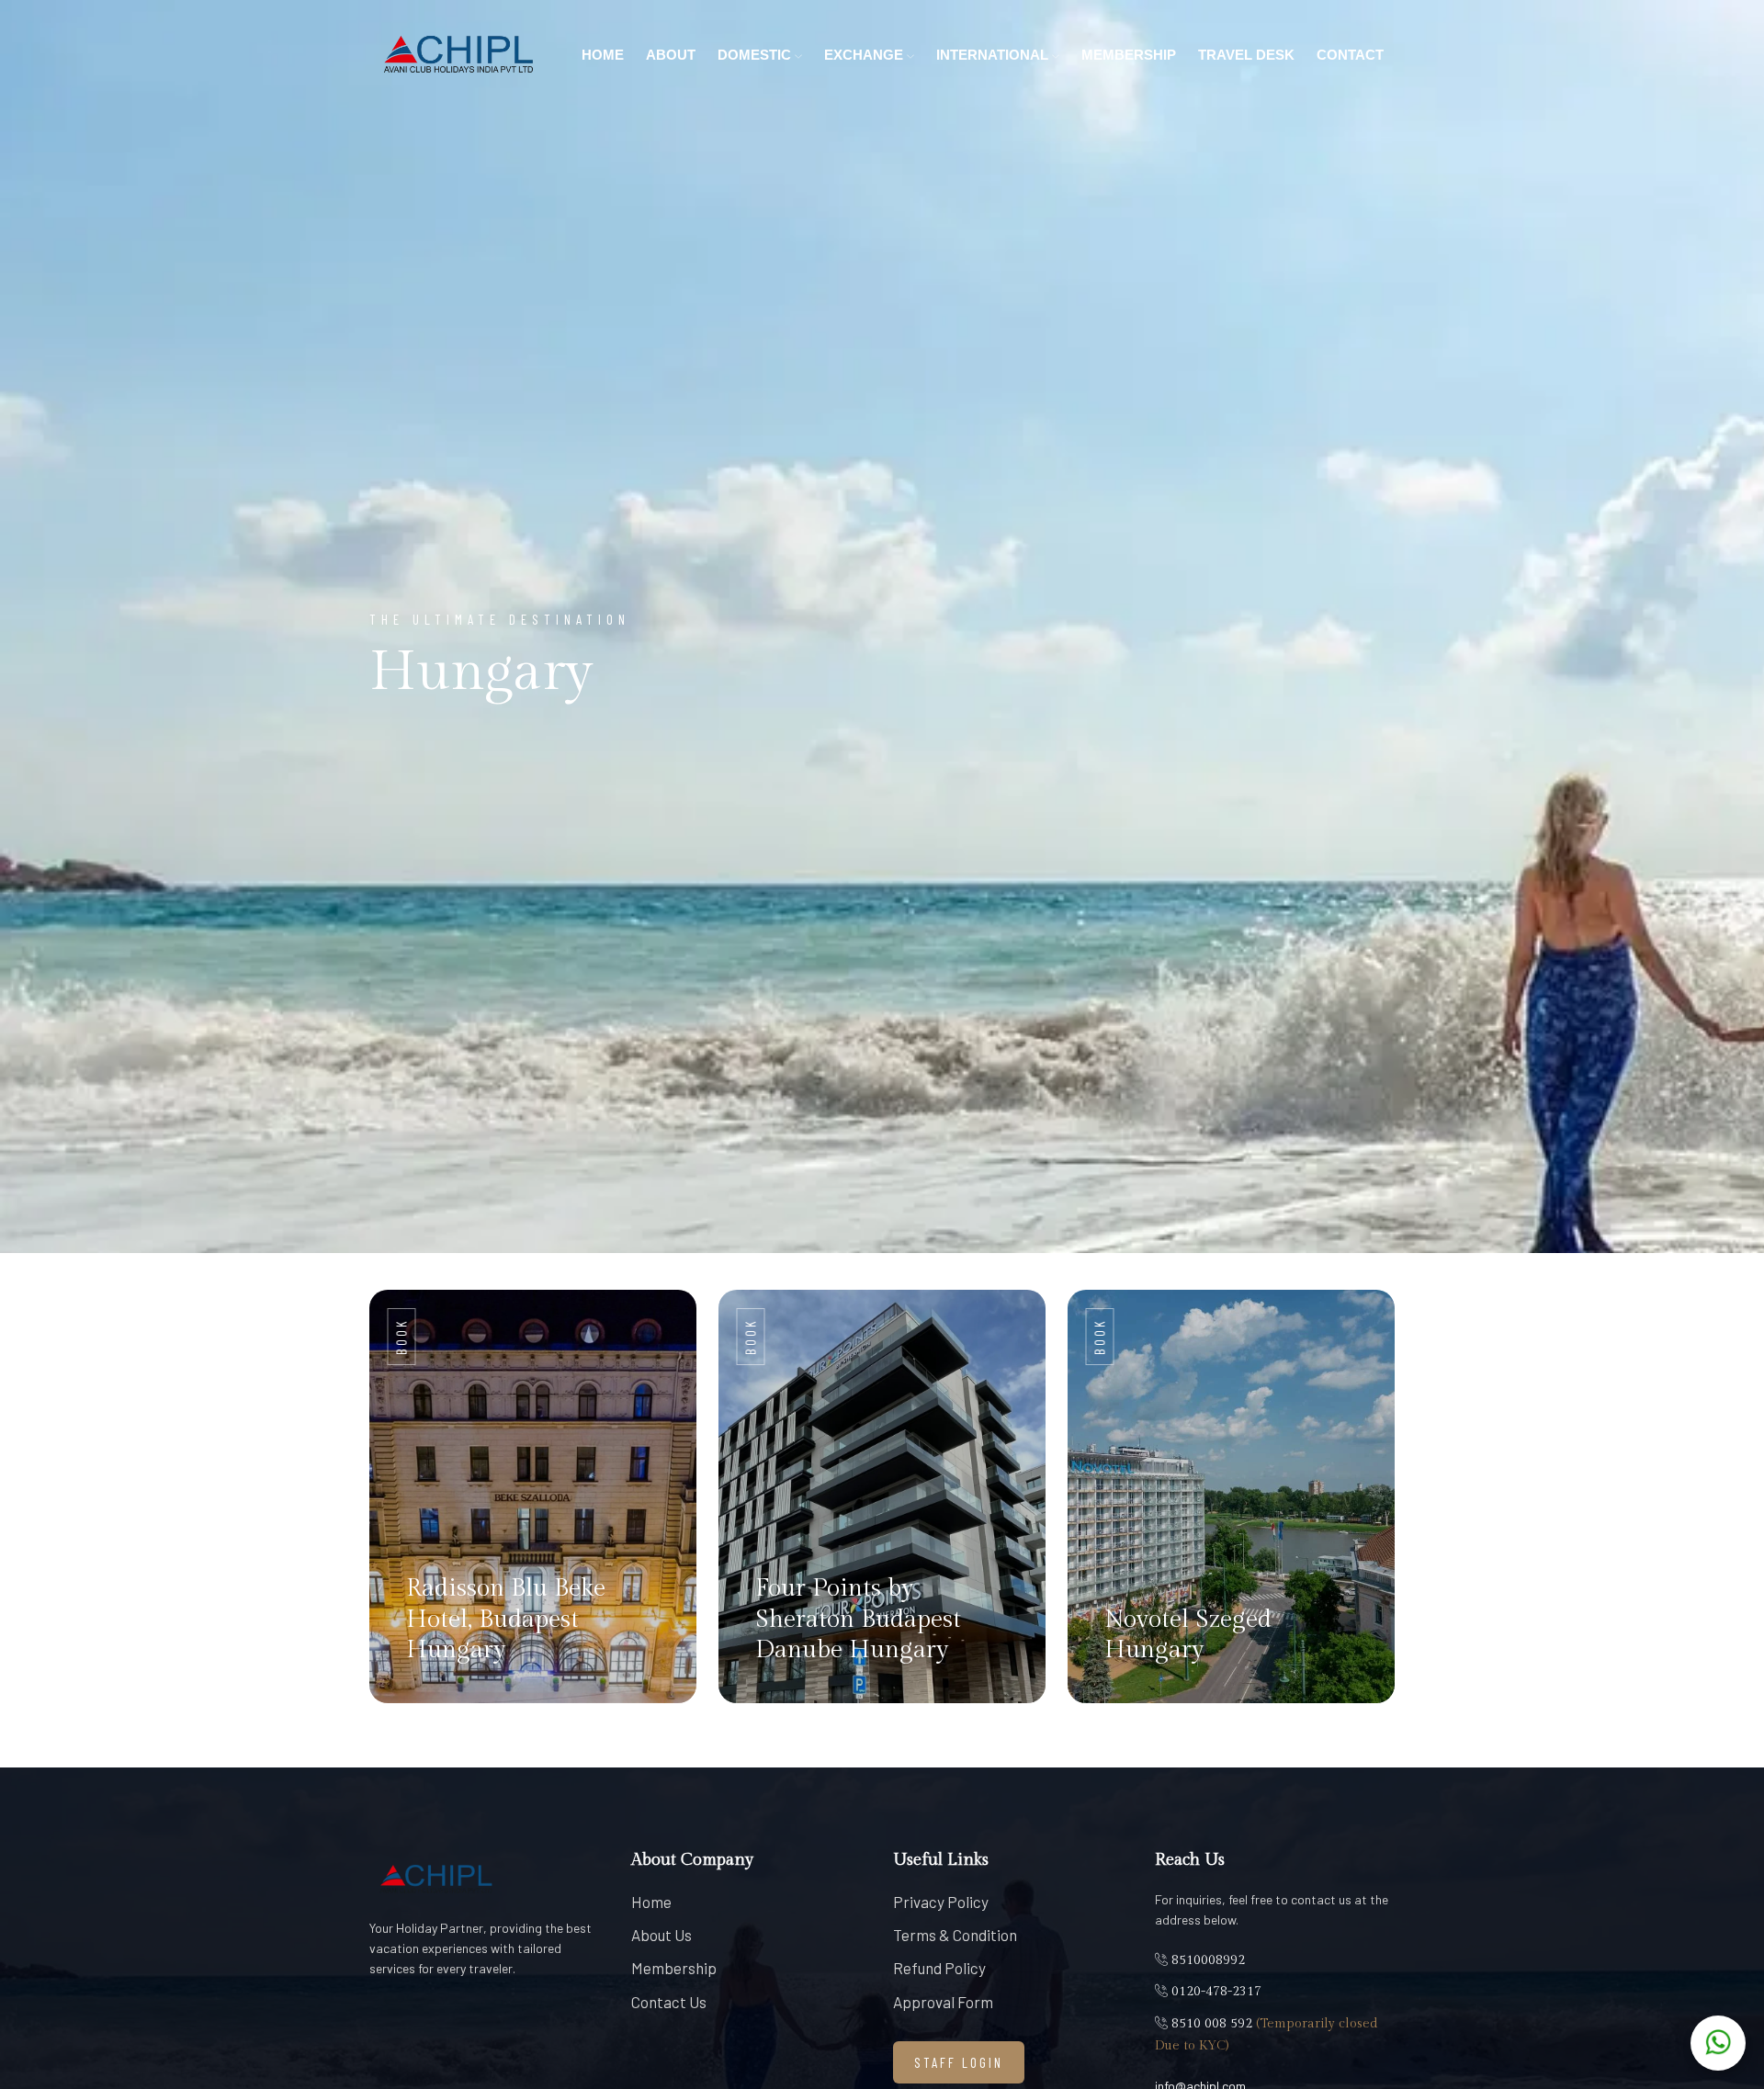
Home (603, 55)
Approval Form (943, 2002)
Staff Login (959, 2062)
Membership (1129, 55)
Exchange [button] (865, 55)
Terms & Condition (955, 1935)
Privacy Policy (941, 1902)
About (671, 55)
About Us (661, 1935)
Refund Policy (939, 1968)
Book (401, 1337)
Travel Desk (1246, 55)
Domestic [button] (756, 55)
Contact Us (669, 2002)
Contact (1350, 55)
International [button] (994, 55)
